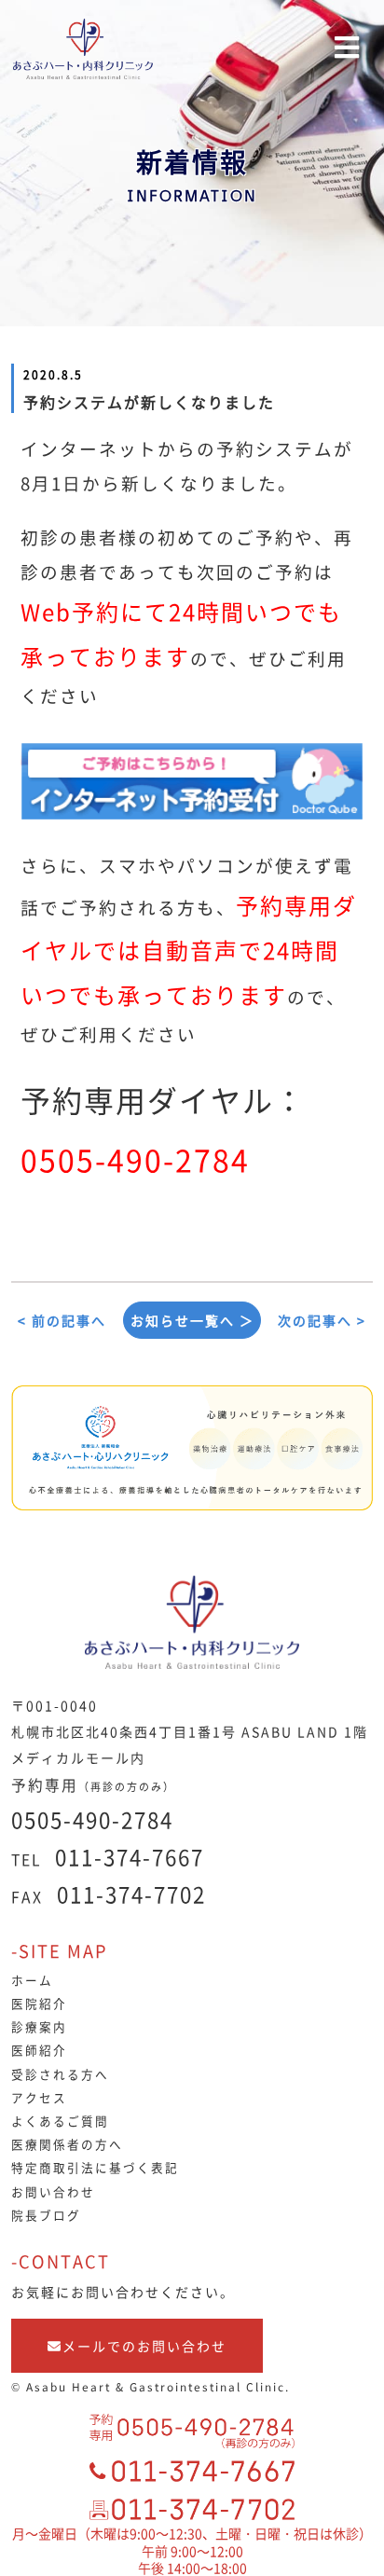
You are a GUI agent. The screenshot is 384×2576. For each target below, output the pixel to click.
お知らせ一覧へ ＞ (192, 1320)
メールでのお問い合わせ (144, 2346)
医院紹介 (39, 2003)
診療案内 (39, 2026)
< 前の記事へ (62, 1320)
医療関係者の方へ (67, 2144)
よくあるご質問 (60, 2121)
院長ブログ (46, 2215)
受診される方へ (60, 2074)
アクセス (39, 2097)
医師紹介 (39, 2050)
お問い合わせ (53, 2191)
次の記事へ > (322, 1320)
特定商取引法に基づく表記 (95, 2167)
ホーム (32, 1980)
